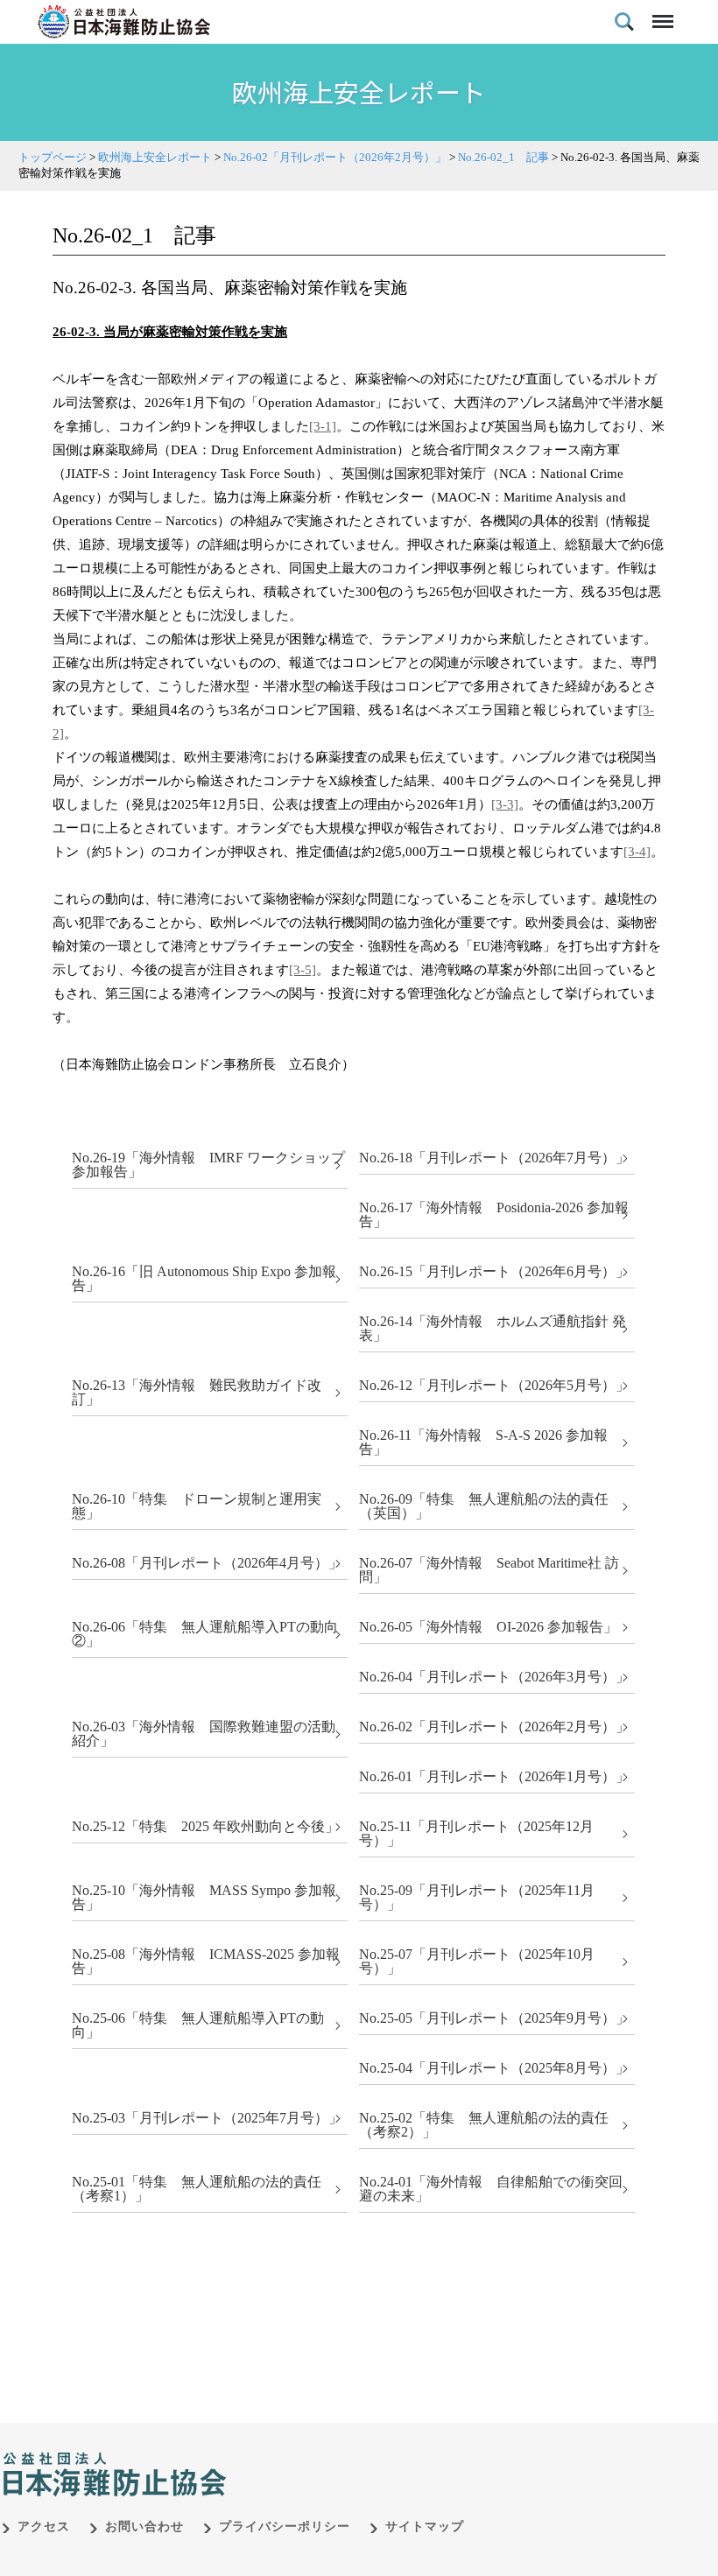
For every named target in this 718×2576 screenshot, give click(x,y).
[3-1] (323, 426)
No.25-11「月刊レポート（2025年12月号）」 (476, 1833)
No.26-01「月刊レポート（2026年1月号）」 (494, 1776)
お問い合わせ (144, 2527)
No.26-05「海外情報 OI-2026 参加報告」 (488, 1627)
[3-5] (303, 970)
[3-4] (637, 852)
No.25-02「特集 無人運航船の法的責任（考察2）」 (484, 2125)
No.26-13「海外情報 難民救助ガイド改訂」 (197, 1392)
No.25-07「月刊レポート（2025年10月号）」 (477, 1961)
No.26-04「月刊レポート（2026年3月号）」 (494, 1677)
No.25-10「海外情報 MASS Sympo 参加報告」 (204, 1897)
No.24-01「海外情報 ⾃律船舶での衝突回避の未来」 (491, 2189)
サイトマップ (425, 2527)
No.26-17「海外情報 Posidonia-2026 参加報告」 (494, 1214)
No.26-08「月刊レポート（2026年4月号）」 (207, 1563)
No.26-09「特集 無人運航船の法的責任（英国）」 (484, 1506)
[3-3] (505, 804)
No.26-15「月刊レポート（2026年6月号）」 (494, 1271)
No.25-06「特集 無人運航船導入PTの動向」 (198, 2025)
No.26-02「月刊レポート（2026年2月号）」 (494, 1727)
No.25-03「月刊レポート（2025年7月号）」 (207, 2118)
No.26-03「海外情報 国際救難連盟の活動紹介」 (204, 1734)
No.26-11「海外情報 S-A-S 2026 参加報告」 (483, 1442)
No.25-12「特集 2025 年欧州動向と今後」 (205, 1826)
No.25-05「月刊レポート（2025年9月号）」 (494, 2018)
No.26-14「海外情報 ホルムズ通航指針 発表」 (493, 1328)
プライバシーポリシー (285, 2527)
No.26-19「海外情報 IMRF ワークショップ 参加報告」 (208, 1165)
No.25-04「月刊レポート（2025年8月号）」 (494, 2068)
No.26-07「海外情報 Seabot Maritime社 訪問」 (489, 1570)
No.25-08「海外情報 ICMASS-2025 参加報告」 (206, 1961)
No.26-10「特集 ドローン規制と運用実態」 (197, 1506)
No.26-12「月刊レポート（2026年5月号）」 (494, 1385)
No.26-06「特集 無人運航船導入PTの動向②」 (205, 1634)
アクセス (44, 2527)
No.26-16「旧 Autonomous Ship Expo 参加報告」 (204, 1278)
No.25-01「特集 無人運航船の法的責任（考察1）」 (197, 2189)
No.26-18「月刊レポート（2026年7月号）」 (494, 1158)
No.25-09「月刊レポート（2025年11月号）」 (477, 1897)
